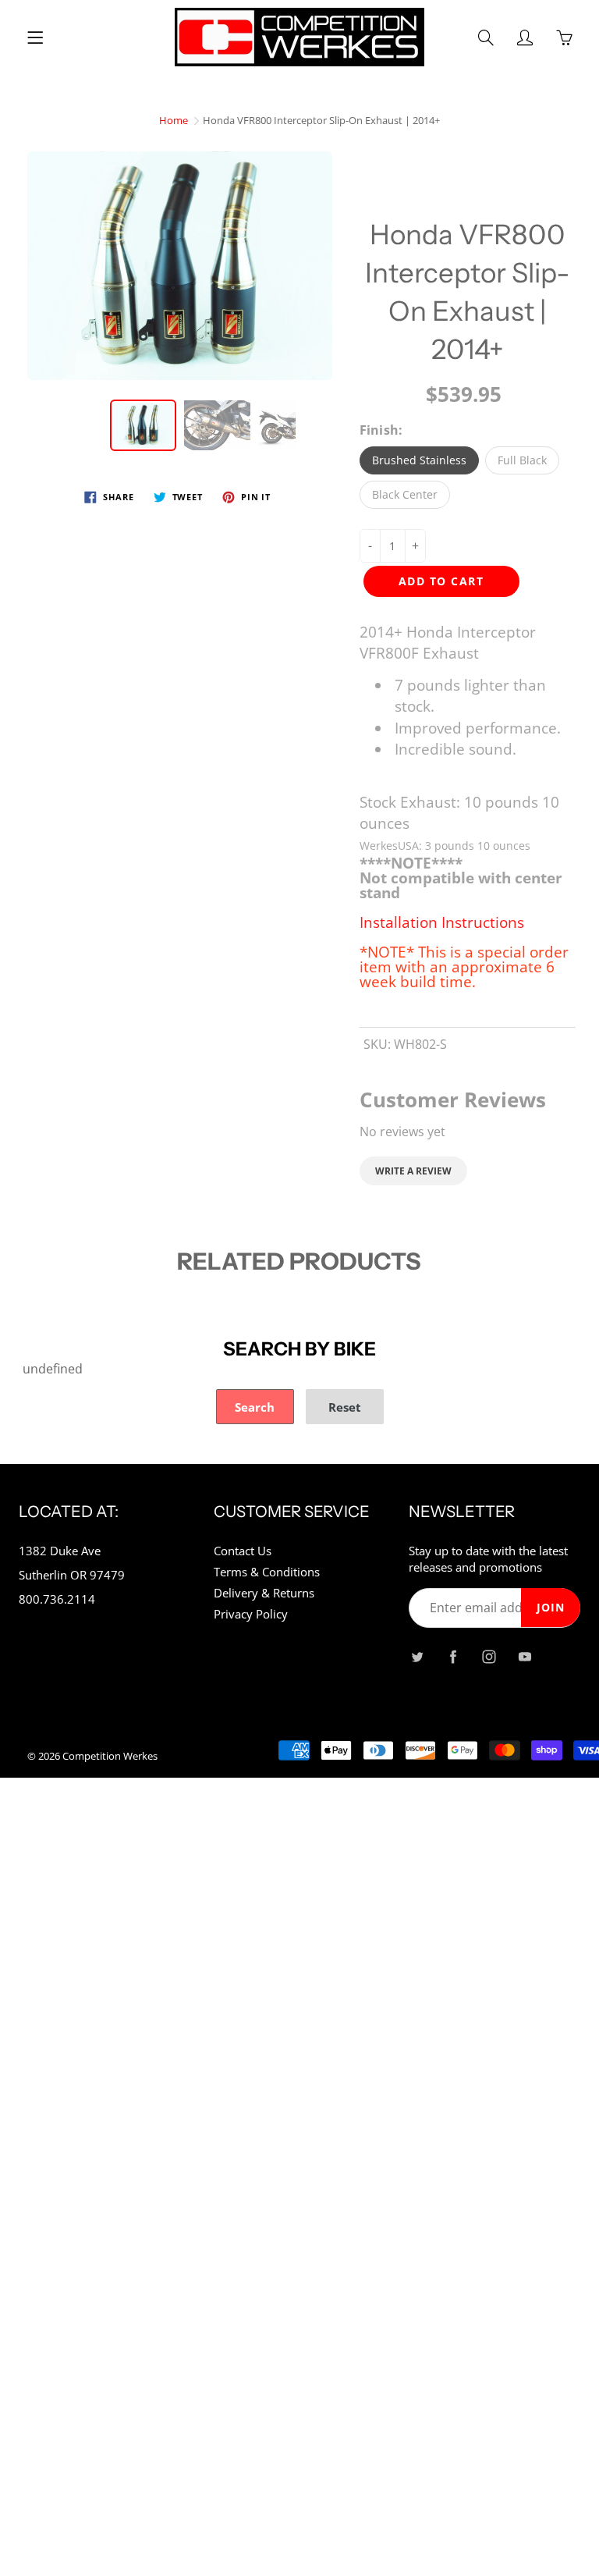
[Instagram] (489, 1657)
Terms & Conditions (267, 1572)
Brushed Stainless (419, 460)
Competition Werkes (110, 1756)
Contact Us (243, 1551)
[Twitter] (417, 1657)
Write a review (413, 1171)
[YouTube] (525, 1657)
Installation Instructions (442, 922)
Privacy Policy (251, 1614)
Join (551, 1607)
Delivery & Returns (264, 1593)
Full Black (522, 460)
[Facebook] (453, 1657)
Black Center (405, 494)
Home (174, 120)
